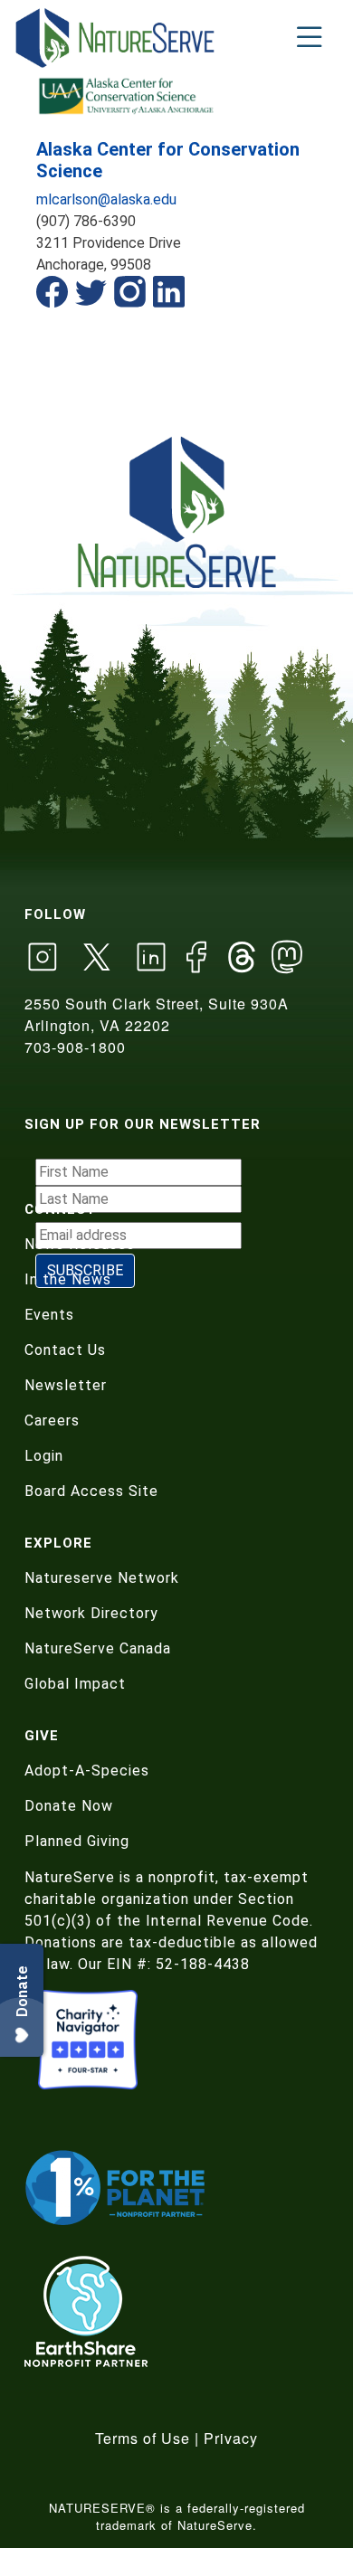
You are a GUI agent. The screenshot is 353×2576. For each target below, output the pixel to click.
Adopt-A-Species (87, 1771)
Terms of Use (143, 2438)
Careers (52, 1421)
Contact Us (65, 1350)
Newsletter (66, 1385)
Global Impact (75, 1684)
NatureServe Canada (98, 1648)
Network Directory (91, 1613)
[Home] (116, 38)
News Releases (80, 1244)
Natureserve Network (102, 1578)
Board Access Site (91, 1491)
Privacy (231, 2438)
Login (44, 1456)
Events (49, 1315)
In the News (68, 1279)
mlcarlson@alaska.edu (106, 199)
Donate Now (69, 1806)
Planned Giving (77, 1841)
